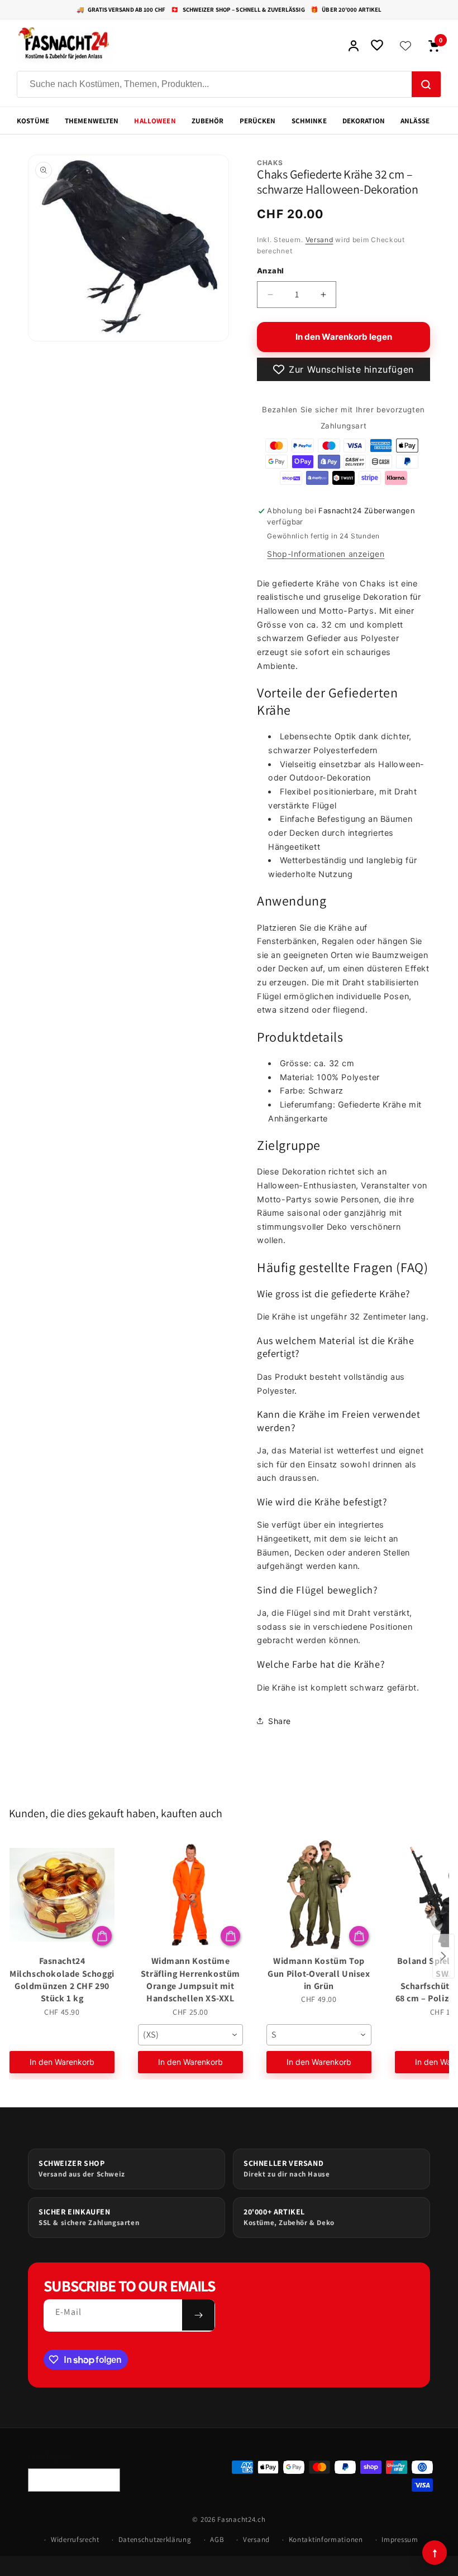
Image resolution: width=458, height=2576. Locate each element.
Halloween (155, 121)
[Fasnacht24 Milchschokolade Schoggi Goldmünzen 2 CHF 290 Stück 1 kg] (62, 1895)
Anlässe (415, 121)
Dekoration (364, 121)
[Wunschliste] (377, 46)
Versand (319, 240)
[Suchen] (426, 85)
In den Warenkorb (62, 2062)
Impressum (400, 2539)
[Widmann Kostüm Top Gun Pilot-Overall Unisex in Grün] (319, 1895)
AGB (217, 2539)
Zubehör (208, 121)
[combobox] (190, 2035)
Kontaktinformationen (326, 2539)
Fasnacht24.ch (241, 2519)
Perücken (258, 121)
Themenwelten (92, 121)
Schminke (309, 121)
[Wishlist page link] (405, 46)
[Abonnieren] (198, 2315)
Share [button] (280, 1721)
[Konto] (354, 46)
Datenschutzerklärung (155, 2539)
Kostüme (33, 121)
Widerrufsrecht (75, 2539)
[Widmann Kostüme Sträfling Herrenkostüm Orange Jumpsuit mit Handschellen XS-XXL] (190, 1895)
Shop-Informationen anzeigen (326, 554)
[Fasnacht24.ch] (176, 46)
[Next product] (443, 1956)
